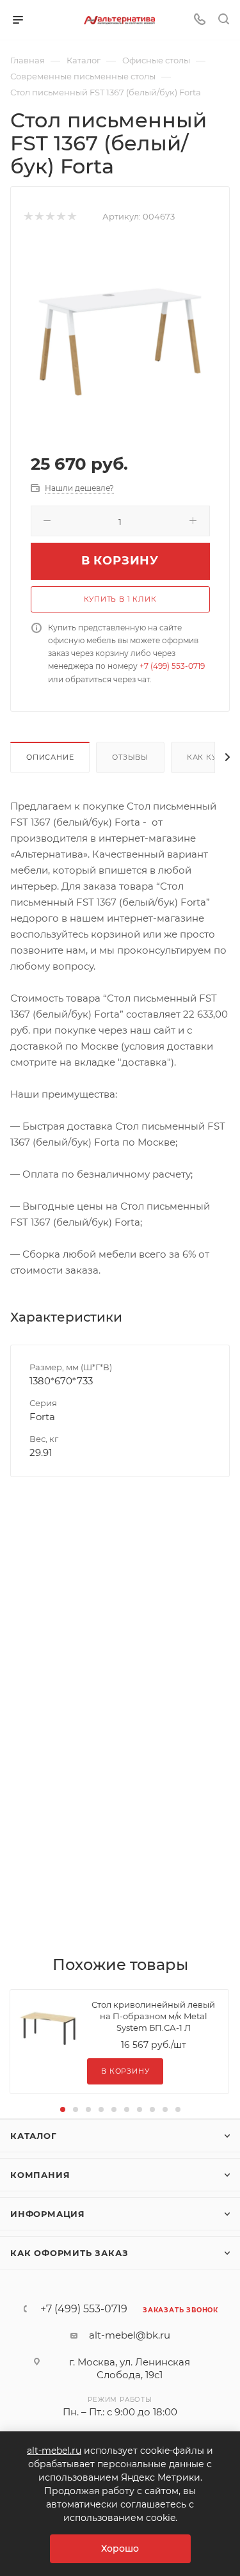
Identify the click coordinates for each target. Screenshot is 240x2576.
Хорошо (120, 2548)
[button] (63, 2109)
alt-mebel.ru (54, 2451)
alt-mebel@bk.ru (130, 2335)
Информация (48, 2214)
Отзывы (130, 757)
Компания (40, 2175)
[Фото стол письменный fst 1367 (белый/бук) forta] (120, 337)
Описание (50, 757)
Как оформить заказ (69, 2253)
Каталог (34, 2136)
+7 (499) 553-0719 (172, 666)
